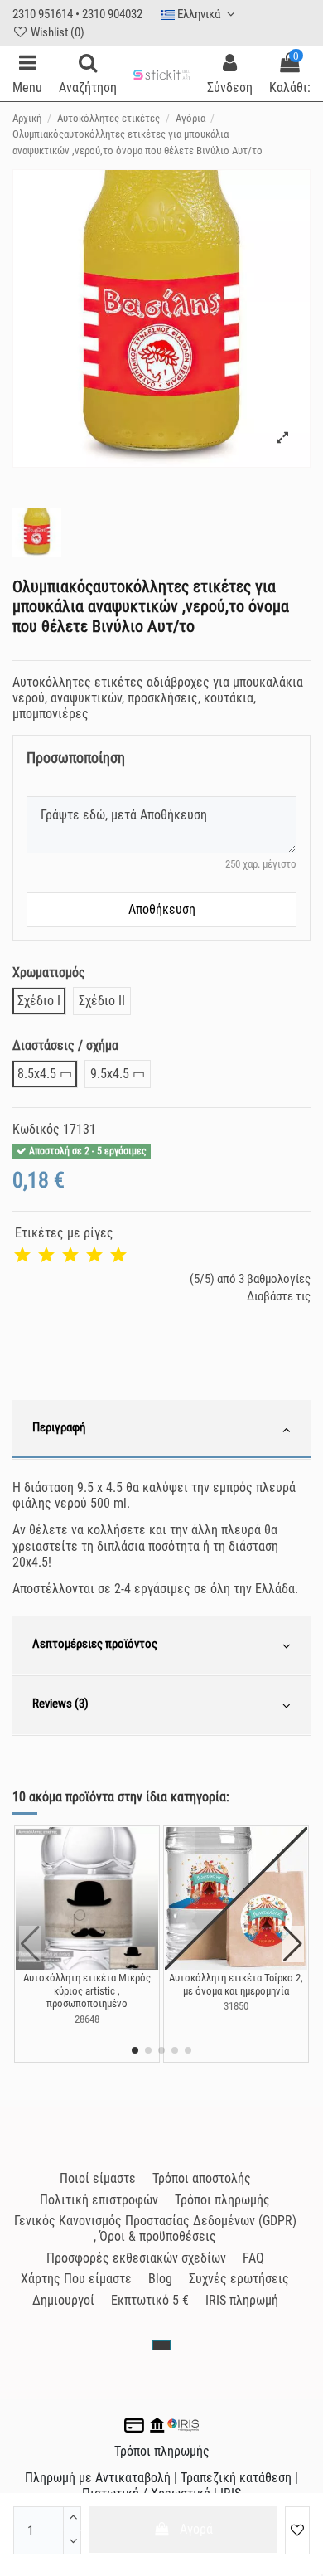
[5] (118, 1256)
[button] (135, 2050)
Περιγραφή (59, 1427)
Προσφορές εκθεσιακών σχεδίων (136, 2258)
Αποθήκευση (162, 909)
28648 (87, 2019)
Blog (160, 2279)
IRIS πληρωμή (242, 2300)
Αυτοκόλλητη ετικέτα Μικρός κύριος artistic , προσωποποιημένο (87, 1990)
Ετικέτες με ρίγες (64, 1233)
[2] (46, 1256)
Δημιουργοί (63, 2300)
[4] (94, 1256)
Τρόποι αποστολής (202, 2178)
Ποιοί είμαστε (98, 2178)
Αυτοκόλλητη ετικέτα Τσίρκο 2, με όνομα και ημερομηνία (236, 1984)
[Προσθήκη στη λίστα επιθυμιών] (297, 2530)
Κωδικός (36, 1129)
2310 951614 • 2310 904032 (77, 14)
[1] (22, 1256)
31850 (236, 2006)
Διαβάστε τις (279, 1296)
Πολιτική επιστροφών (99, 2200)
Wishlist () (56, 32)
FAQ (253, 2258)
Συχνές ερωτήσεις (239, 2279)
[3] (70, 1256)
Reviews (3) (60, 1704)
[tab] (161, 1430)
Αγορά (196, 2529)
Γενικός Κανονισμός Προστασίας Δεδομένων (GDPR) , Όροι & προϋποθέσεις (155, 2228)
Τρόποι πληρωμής (222, 2200)
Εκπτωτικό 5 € (150, 2300)
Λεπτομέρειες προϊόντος (95, 1644)
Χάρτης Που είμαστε (76, 2279)
